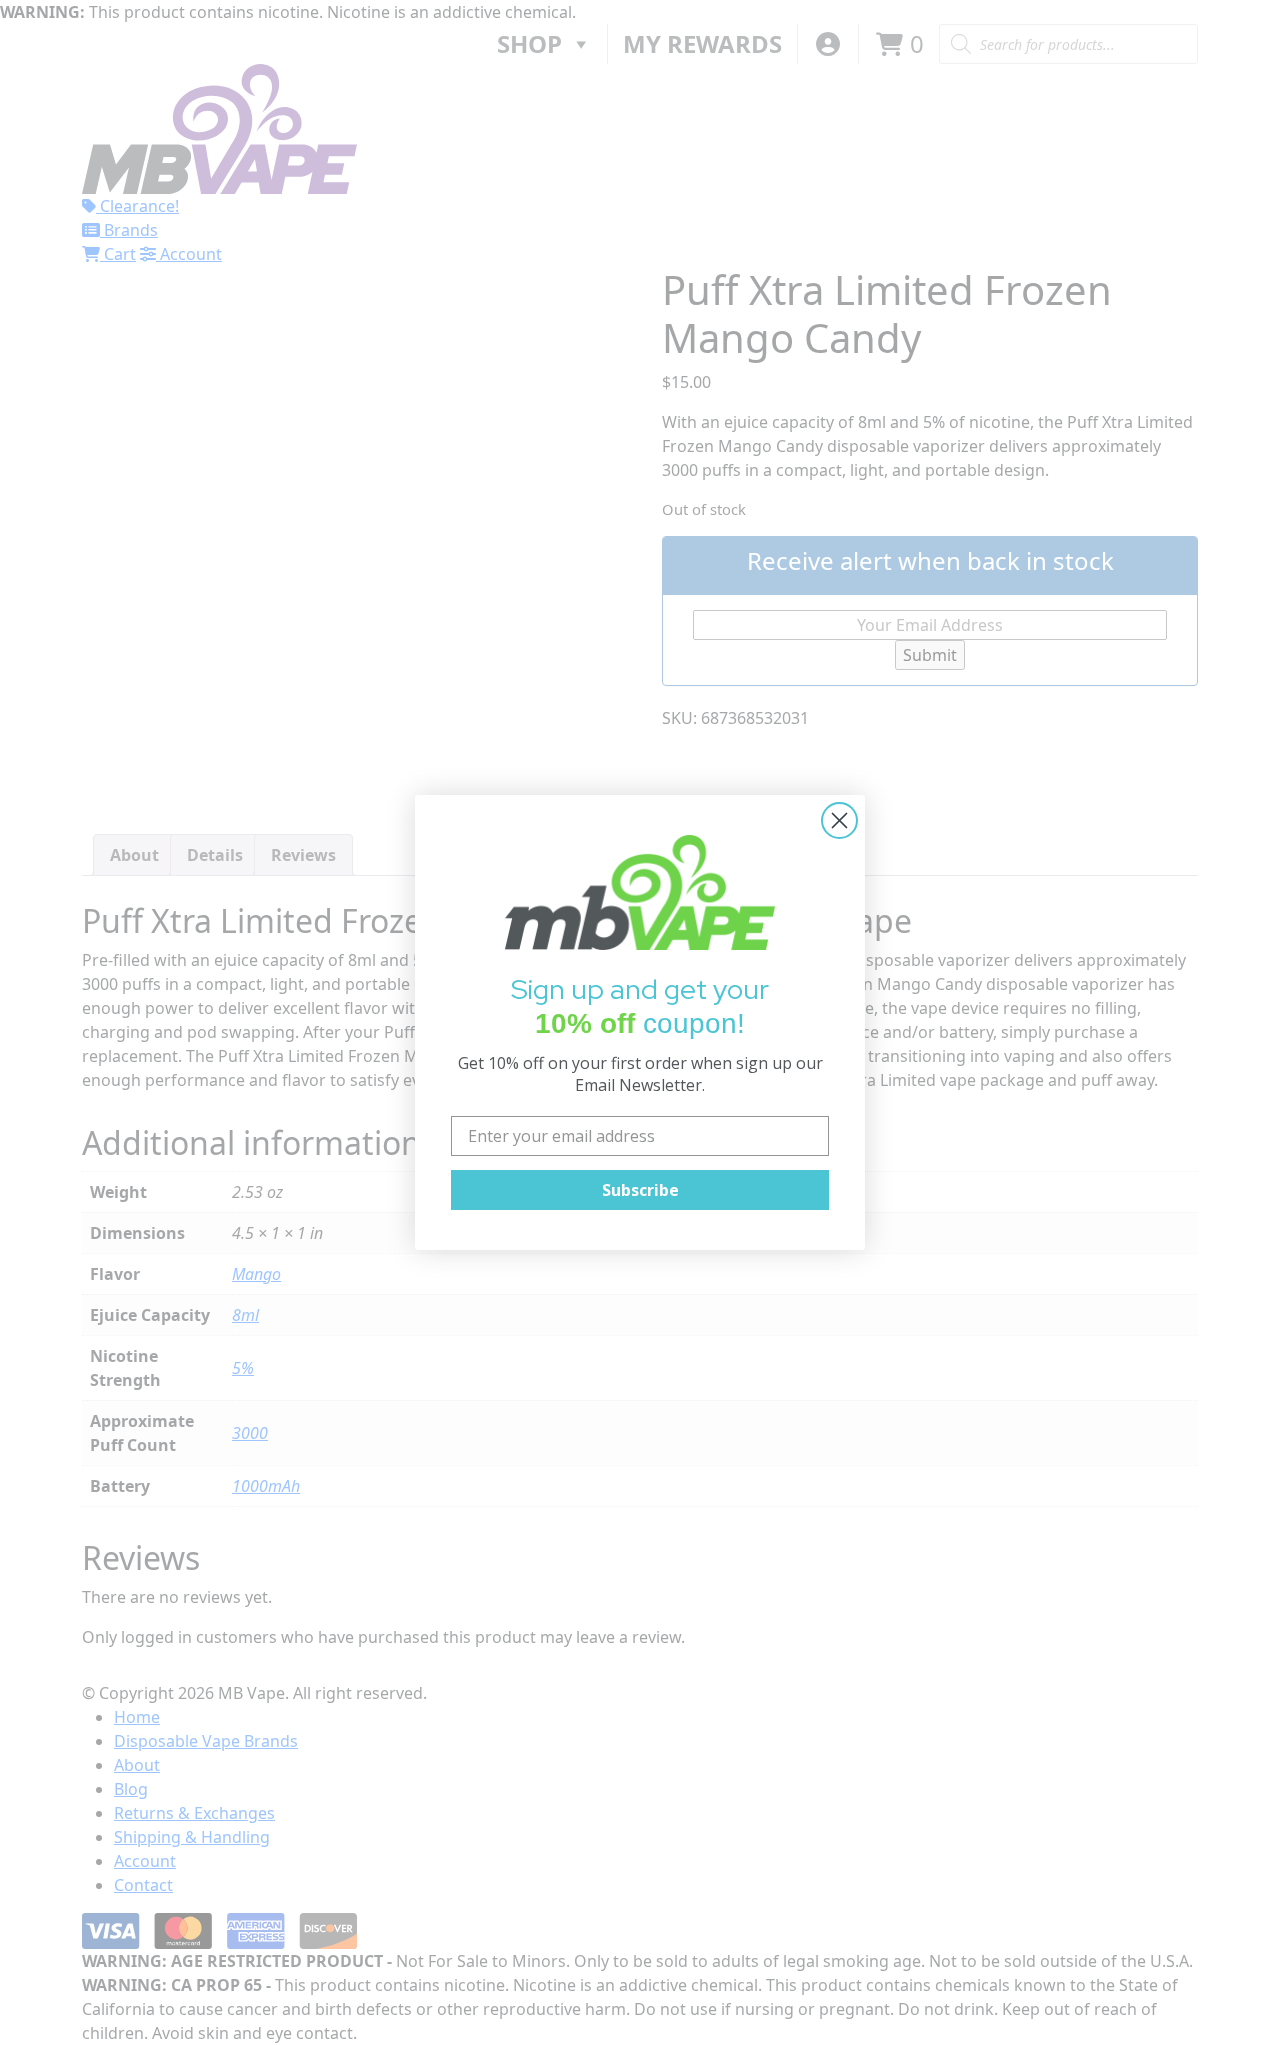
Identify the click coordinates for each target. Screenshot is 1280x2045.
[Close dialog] (839, 820)
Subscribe (640, 1190)
